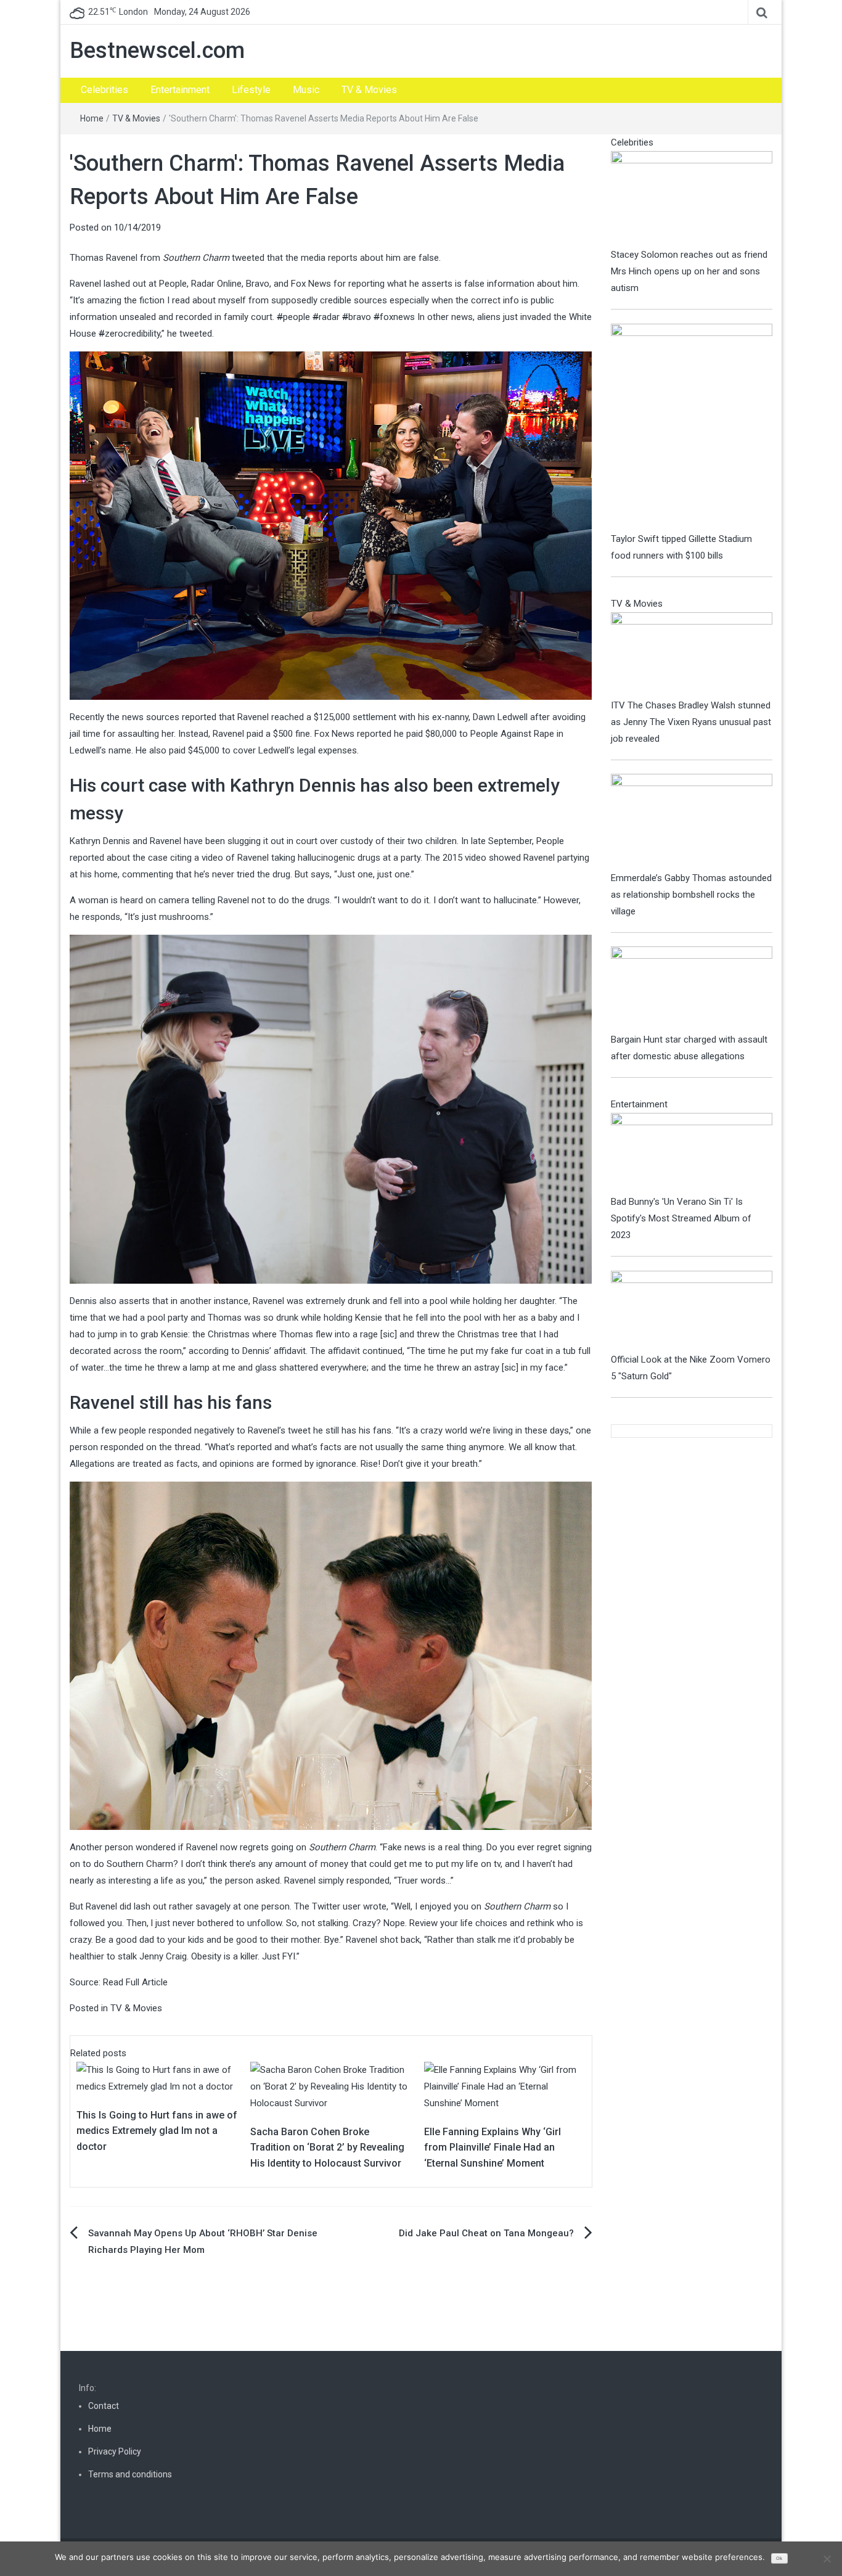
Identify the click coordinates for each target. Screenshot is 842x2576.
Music (306, 90)
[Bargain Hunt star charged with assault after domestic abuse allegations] (692, 988)
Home (92, 118)
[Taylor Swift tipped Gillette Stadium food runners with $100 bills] (692, 427)
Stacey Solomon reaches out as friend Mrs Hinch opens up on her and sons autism (689, 271)
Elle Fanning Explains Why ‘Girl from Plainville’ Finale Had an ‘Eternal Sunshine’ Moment (493, 2147)
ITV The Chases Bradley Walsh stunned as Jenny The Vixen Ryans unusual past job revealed (691, 722)
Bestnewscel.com (157, 51)
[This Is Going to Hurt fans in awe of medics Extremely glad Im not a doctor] (157, 2078)
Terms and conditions (130, 2474)
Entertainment (180, 90)
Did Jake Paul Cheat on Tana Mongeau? (486, 2233)
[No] (827, 2559)
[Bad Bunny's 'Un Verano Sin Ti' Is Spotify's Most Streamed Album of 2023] (692, 1153)
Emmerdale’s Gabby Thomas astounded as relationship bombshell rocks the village (691, 895)
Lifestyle (251, 90)
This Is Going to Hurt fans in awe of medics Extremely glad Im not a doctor (157, 2131)
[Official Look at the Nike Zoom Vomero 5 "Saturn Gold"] (692, 1311)
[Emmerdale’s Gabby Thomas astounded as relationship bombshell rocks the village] (692, 821)
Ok (779, 2558)
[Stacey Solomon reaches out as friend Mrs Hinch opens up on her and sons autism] (692, 198)
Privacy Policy (115, 2451)
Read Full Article (135, 1982)
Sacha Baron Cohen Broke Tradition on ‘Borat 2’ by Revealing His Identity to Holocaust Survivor (327, 2147)
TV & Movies (369, 90)
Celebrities (104, 90)
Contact (104, 2406)
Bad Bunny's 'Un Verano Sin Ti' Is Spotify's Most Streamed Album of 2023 (681, 1218)
